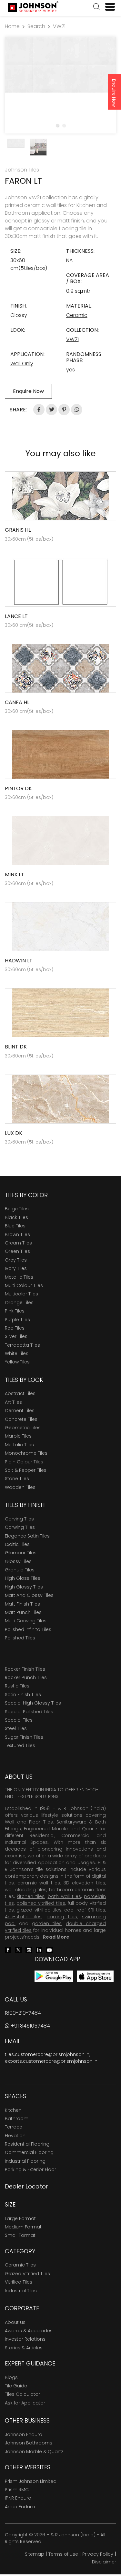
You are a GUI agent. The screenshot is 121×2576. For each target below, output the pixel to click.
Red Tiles (15, 1328)
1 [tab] (57, 125)
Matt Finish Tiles (22, 1604)
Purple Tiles (17, 1320)
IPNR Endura (18, 2498)
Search (36, 26)
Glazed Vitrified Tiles (27, 2274)
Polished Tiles (20, 1638)
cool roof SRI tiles (85, 1910)
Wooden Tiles (20, 1487)
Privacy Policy (98, 2554)
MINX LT (15, 875)
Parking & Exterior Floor (30, 2169)
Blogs (11, 2377)
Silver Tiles (16, 1336)
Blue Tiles (15, 1226)
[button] (96, 7)
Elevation (15, 2136)
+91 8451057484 (30, 2026)
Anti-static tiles (23, 1917)
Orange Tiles (19, 1303)
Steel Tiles (16, 1728)
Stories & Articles (24, 2348)
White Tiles (17, 1353)
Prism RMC (17, 2490)
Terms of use (63, 2554)
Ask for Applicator (25, 2403)
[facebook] (8, 1949)
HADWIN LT (19, 961)
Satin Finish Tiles (23, 1695)
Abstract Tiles (20, 1393)
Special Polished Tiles (29, 1712)
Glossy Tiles (18, 1561)
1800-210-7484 (23, 2013)
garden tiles (47, 1923)
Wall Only (22, 364)
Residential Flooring (27, 2144)
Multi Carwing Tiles (26, 1621)
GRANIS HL (18, 530)
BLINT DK (16, 1047)
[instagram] (29, 1949)
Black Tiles (16, 1217)
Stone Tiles (17, 1479)
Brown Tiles (17, 1234)
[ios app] (95, 1976)
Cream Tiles (18, 1243)
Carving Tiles (19, 1519)
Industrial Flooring (25, 2161)
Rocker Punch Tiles (26, 1677)
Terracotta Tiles (22, 1345)
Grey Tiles (16, 1260)
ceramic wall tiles (39, 1883)
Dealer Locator (26, 2186)
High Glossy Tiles (24, 1587)
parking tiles (62, 1917)
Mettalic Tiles (19, 1445)
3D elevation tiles (84, 1883)
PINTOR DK (18, 788)
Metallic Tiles (19, 1277)
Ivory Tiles (16, 1268)
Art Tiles (13, 1402)
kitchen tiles (31, 1896)
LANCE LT (16, 616)
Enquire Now (114, 93)
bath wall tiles (64, 1896)
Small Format (20, 2235)
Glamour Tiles (21, 1553)
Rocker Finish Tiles (25, 1669)
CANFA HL (17, 702)
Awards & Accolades (29, 2331)
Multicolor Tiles (21, 1294)
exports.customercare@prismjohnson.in (51, 2061)
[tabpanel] (60, 65)
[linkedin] (39, 1949)
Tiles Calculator (22, 2394)
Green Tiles (17, 1251)
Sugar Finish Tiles (24, 1737)
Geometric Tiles (23, 1428)
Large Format (20, 2218)
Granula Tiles (20, 1570)
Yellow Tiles (17, 1362)
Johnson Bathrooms (29, 2443)
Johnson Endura (24, 2434)
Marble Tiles (18, 1436)
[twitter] (18, 1949)
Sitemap (35, 2554)
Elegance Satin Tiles (27, 1536)
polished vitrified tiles (41, 1903)
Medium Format (23, 2227)
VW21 (59, 26)
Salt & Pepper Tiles (26, 1470)
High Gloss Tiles (23, 1578)
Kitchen (13, 2110)
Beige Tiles (17, 1209)
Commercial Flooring (29, 2152)
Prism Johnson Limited (31, 2481)
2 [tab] (64, 125)
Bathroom (17, 2119)
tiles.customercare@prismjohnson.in (47, 2054)
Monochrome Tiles (26, 1453)
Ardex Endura (20, 2507)
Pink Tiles (15, 1311)
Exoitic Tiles (17, 1544)
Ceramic (77, 315)
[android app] (54, 1976)
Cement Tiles (20, 1411)
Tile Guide (16, 2386)
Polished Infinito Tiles (28, 1629)
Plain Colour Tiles (24, 1462)
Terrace (14, 2127)
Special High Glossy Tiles (33, 1703)
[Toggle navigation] (107, 7)
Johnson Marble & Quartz (34, 2452)
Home (12, 26)
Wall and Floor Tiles (29, 1822)
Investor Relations (25, 2339)
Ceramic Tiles (20, 2265)
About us (15, 2322)
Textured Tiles (20, 1745)
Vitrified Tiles (19, 2282)
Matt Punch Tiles (23, 1612)
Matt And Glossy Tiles (29, 1595)
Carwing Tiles (20, 1527)
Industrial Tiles (21, 2291)
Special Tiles (19, 1720)
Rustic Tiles (17, 1686)
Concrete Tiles (21, 1419)
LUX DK (14, 1133)
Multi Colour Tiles (24, 1285)
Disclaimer (104, 2562)
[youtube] (49, 1949)
